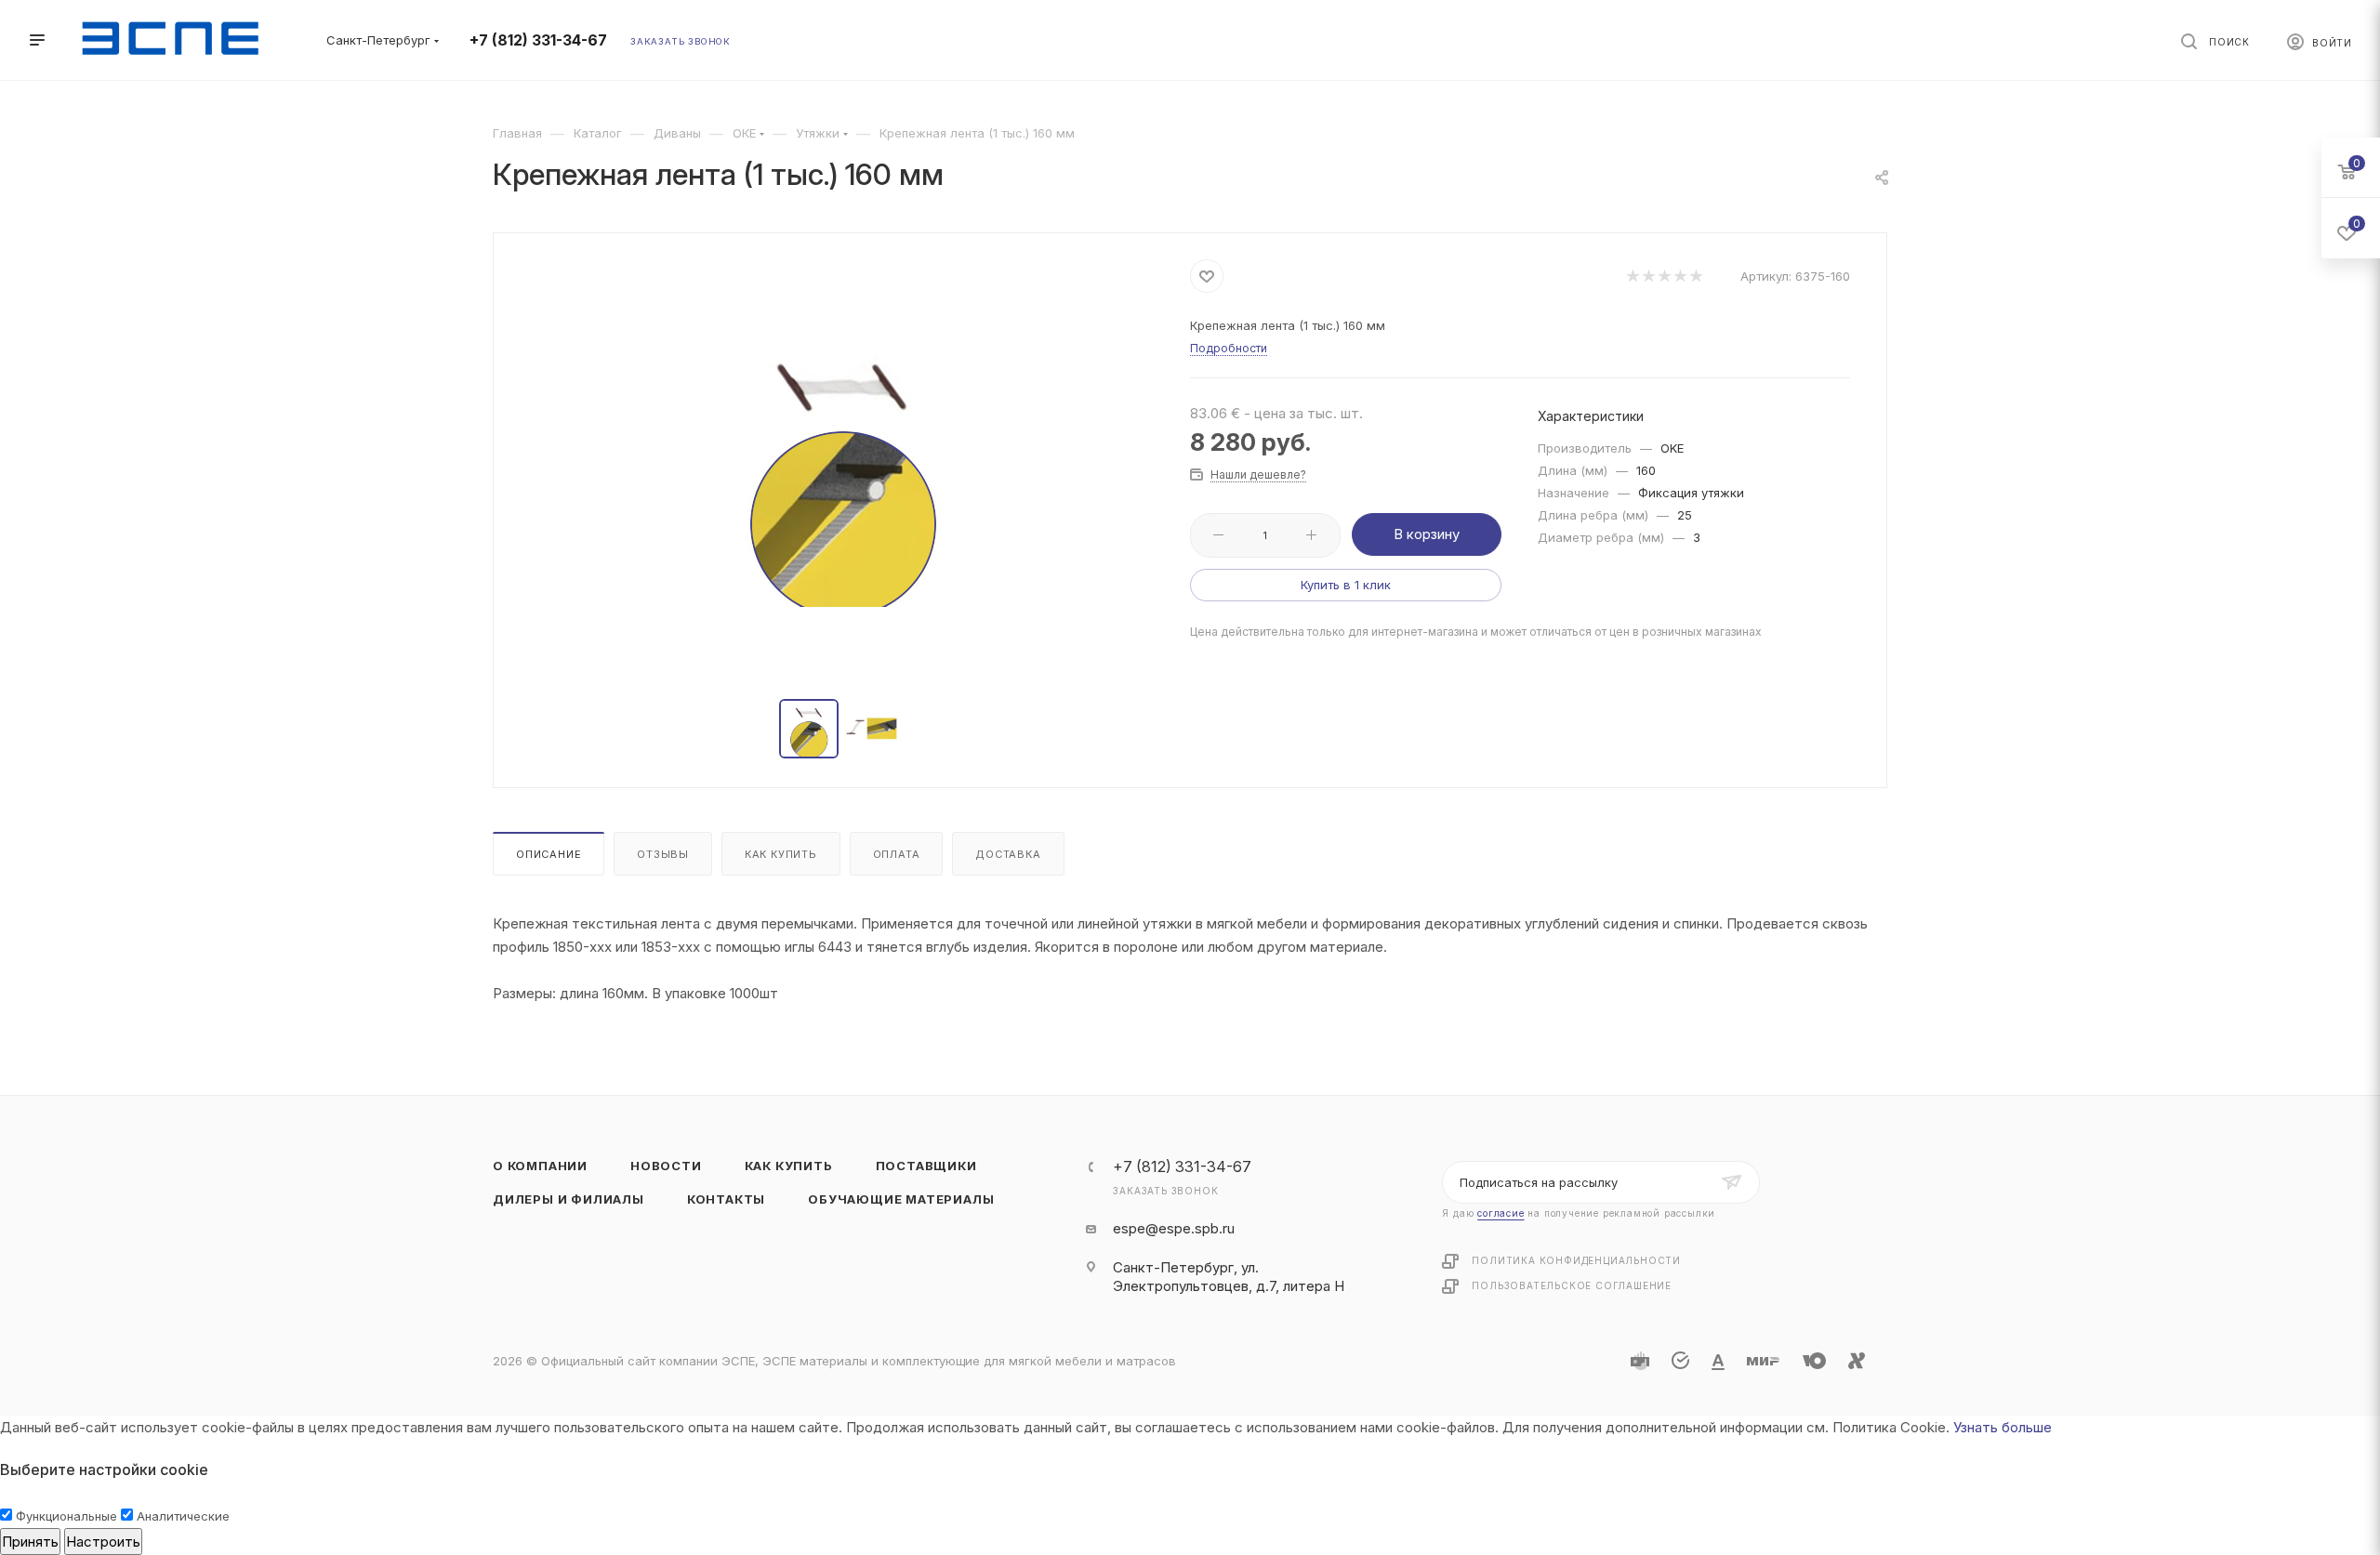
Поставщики (926, 1166)
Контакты (726, 1199)
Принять (30, 1542)
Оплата (897, 854)
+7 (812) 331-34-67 (538, 40)
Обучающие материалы (901, 1199)
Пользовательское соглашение (1572, 1285)
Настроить (103, 1542)
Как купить (781, 854)
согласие (1501, 1213)
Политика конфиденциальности (1576, 1260)
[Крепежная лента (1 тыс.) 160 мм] (842, 468)
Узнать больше (2003, 1427)
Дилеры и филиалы (569, 1199)
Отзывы (663, 854)
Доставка (1008, 854)
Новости (666, 1166)
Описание (549, 854)
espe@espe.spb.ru (1174, 1228)
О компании (540, 1166)
